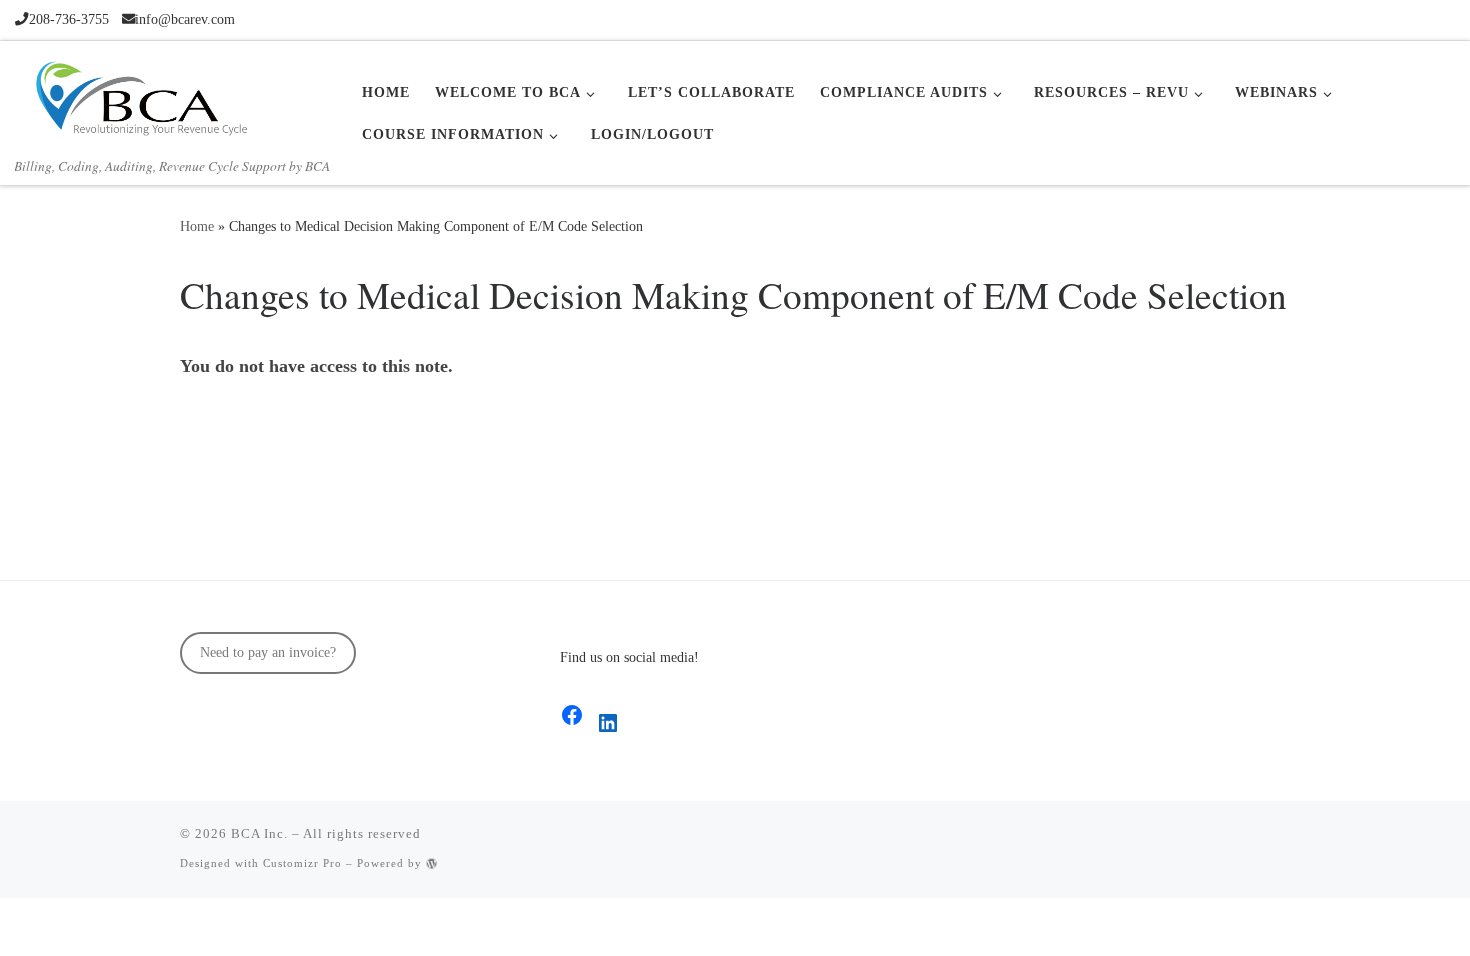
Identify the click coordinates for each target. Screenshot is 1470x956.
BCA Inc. (259, 833)
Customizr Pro (302, 863)
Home (197, 226)
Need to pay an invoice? (268, 652)
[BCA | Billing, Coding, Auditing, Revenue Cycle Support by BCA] (140, 95)
